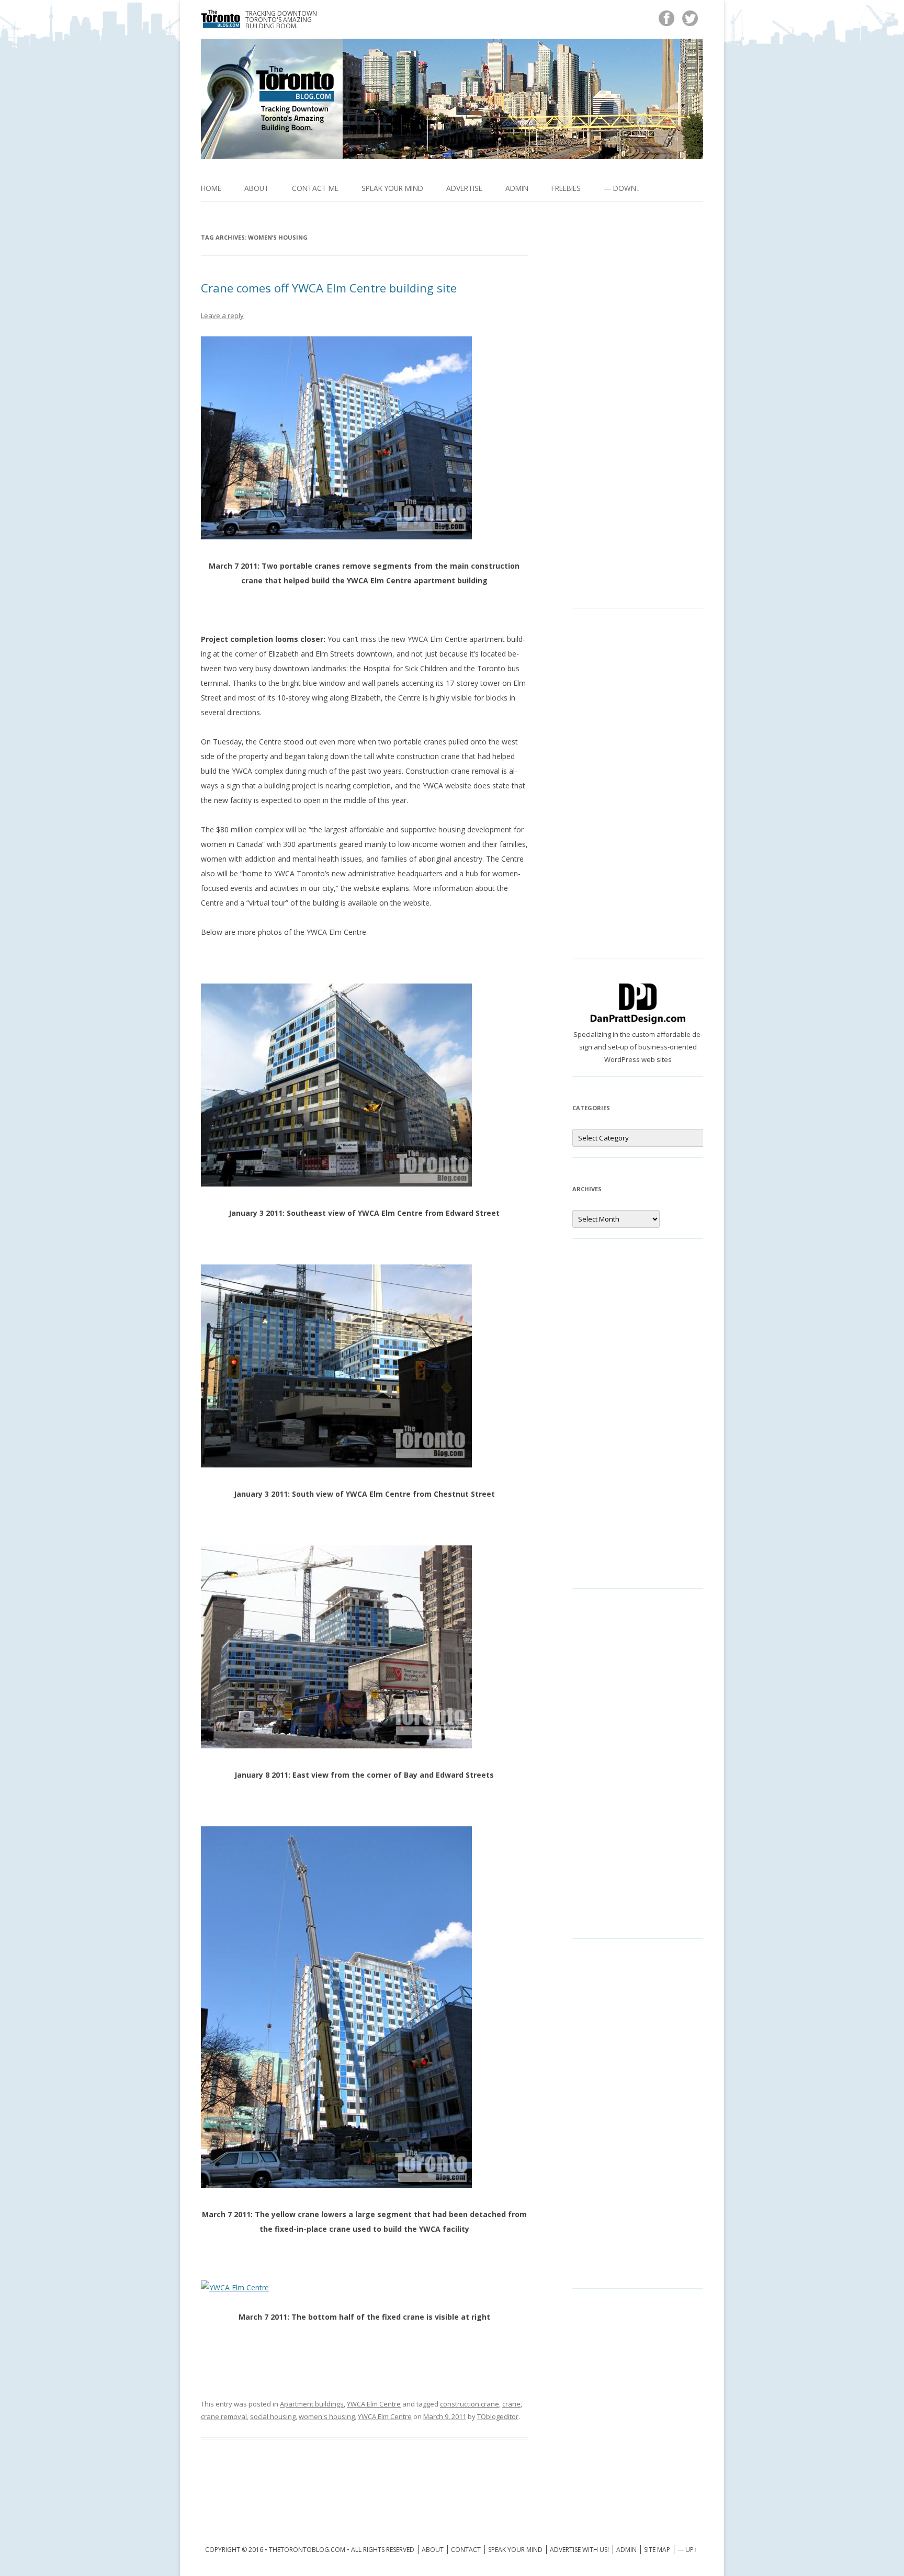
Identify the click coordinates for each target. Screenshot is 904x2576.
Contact (466, 2550)
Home (211, 188)
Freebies (566, 188)
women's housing (327, 2416)
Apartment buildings (312, 2404)
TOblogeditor (498, 2416)
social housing (273, 2416)
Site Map (657, 2550)
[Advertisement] (638, 413)
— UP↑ (687, 2550)
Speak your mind (392, 188)
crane (511, 2404)
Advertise (464, 188)
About (257, 188)
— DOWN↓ (622, 188)
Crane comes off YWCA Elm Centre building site (329, 288)
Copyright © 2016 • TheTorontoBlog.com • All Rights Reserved (310, 2550)
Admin (517, 188)
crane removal (224, 2416)
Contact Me (315, 188)
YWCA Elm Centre (374, 2404)
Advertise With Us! (579, 2550)
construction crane (470, 2404)
